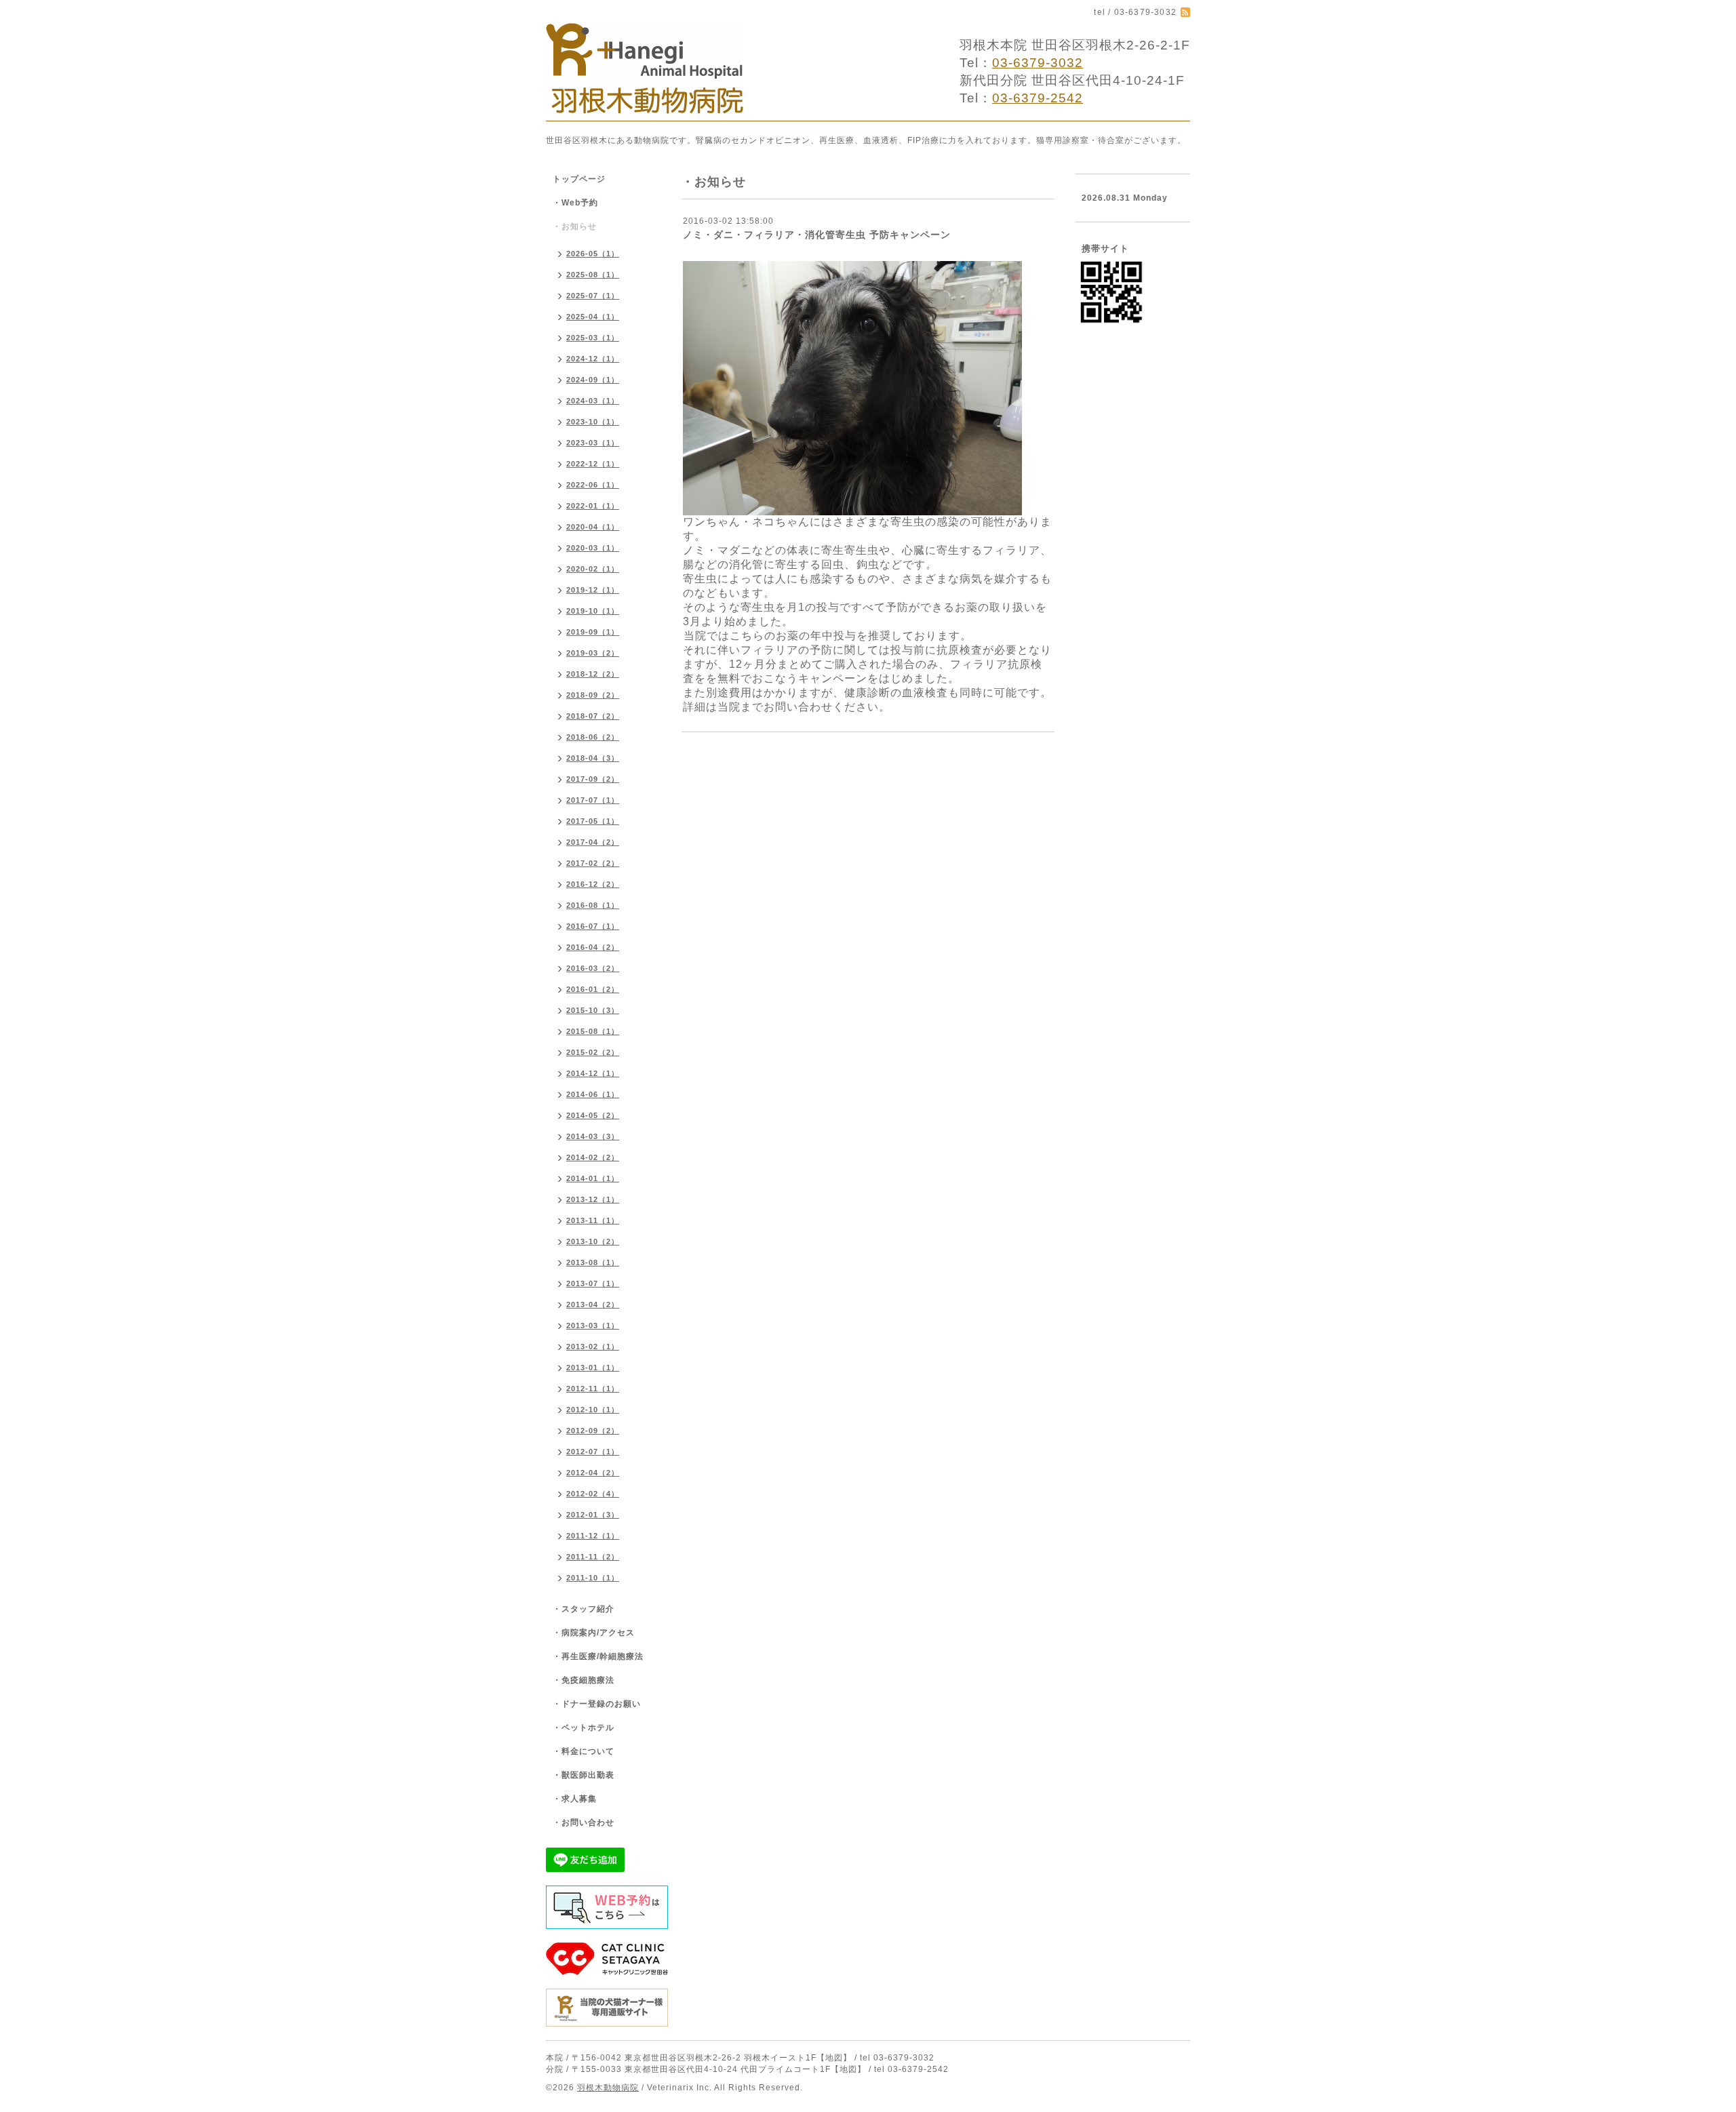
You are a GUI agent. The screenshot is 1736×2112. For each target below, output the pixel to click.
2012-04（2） (593, 1473)
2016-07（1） (593, 926)
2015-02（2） (593, 1052)
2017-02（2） (593, 863)
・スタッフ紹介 (584, 1609)
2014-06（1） (593, 1094)
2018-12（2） (593, 674)
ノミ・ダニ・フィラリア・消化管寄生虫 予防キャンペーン (817, 235)
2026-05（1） (593, 254)
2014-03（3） (593, 1136)
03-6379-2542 (1038, 98)
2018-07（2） (593, 716)
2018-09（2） (593, 695)
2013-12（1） (593, 1199)
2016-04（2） (593, 947)
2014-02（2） (593, 1157)
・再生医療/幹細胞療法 (598, 1656)
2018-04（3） (593, 758)
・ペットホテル (584, 1728)
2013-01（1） (593, 1368)
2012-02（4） (593, 1494)
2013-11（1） (593, 1220)
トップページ (579, 179)
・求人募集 (575, 1799)
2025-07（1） (593, 296)
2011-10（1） (593, 1578)
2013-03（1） (593, 1326)
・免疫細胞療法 (584, 1680)
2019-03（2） (593, 653)
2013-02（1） (593, 1347)
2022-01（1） (593, 506)
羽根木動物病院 (608, 2088)
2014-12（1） (593, 1073)
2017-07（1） (593, 800)
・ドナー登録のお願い (597, 1704)
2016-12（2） (593, 884)
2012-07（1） (593, 1452)
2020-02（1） (593, 569)
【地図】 (834, 2058)
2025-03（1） (593, 338)
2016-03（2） (593, 968)
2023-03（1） (593, 443)
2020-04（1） (593, 527)
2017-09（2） (593, 779)
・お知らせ (575, 226)
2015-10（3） (593, 1010)
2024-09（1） (593, 380)
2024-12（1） (593, 359)
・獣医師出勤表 (584, 1775)
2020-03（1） (593, 548)
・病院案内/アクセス (594, 1633)
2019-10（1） (593, 611)
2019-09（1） (593, 632)
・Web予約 (575, 203)
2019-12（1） (593, 590)
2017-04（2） (593, 842)
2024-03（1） (593, 401)
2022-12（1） (593, 464)
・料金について (584, 1751)
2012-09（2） (593, 1431)
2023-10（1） (593, 422)
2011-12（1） (593, 1536)
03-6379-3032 (1038, 63)
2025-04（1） (593, 317)
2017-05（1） (593, 821)
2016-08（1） (593, 905)
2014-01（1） (593, 1178)
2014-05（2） (593, 1115)
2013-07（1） (593, 1283)
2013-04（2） (593, 1304)
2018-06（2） (593, 737)
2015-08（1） (593, 1031)
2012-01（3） (593, 1515)
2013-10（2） (593, 1241)
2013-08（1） (593, 1262)
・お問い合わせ (584, 1822)
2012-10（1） (593, 1410)
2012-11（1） (593, 1389)
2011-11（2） (593, 1557)
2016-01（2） (593, 989)
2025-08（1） (593, 275)
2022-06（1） (593, 485)
